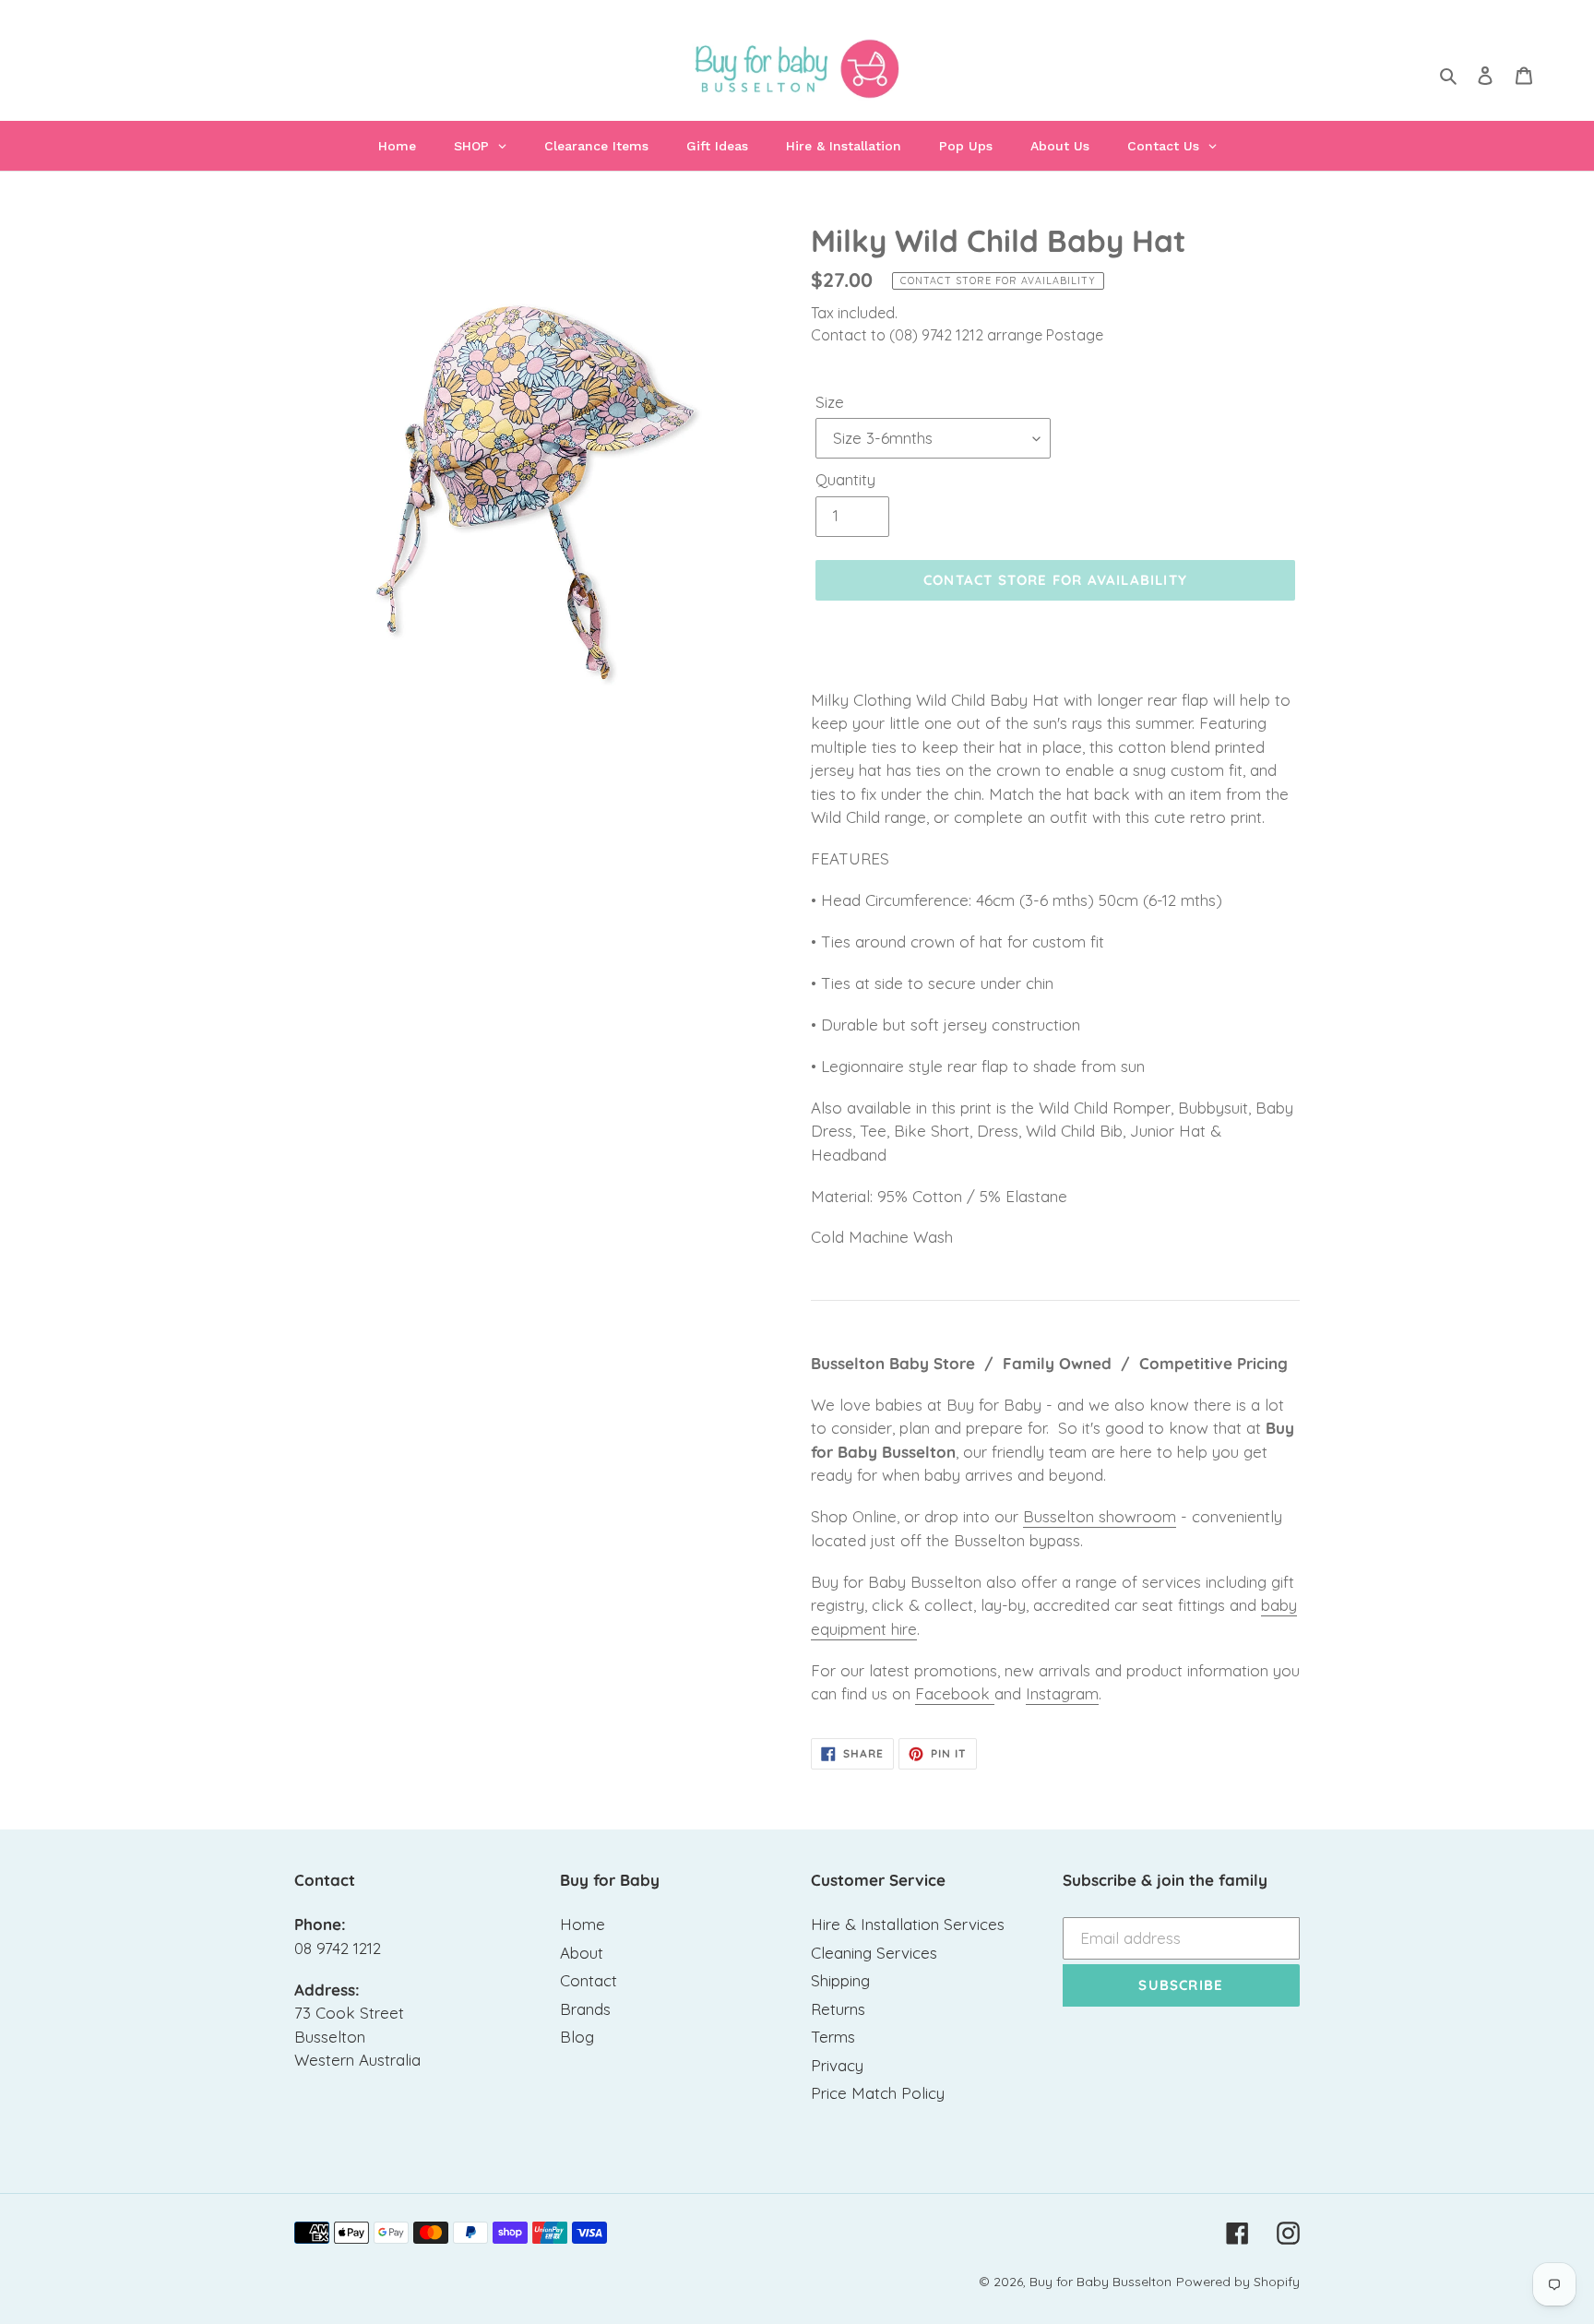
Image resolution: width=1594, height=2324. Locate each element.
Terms (833, 2037)
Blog (577, 2037)
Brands (585, 2009)
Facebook (955, 1693)
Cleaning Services (874, 1953)
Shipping (840, 1980)
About (582, 1953)
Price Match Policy (878, 2093)
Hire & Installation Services (908, 1924)
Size (830, 402)
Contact (589, 1980)
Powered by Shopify (1238, 2282)
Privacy (837, 2065)
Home (583, 1924)
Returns (838, 2009)
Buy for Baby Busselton (1100, 2282)
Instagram (1062, 1693)
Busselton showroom (1100, 1516)
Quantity (845, 479)
